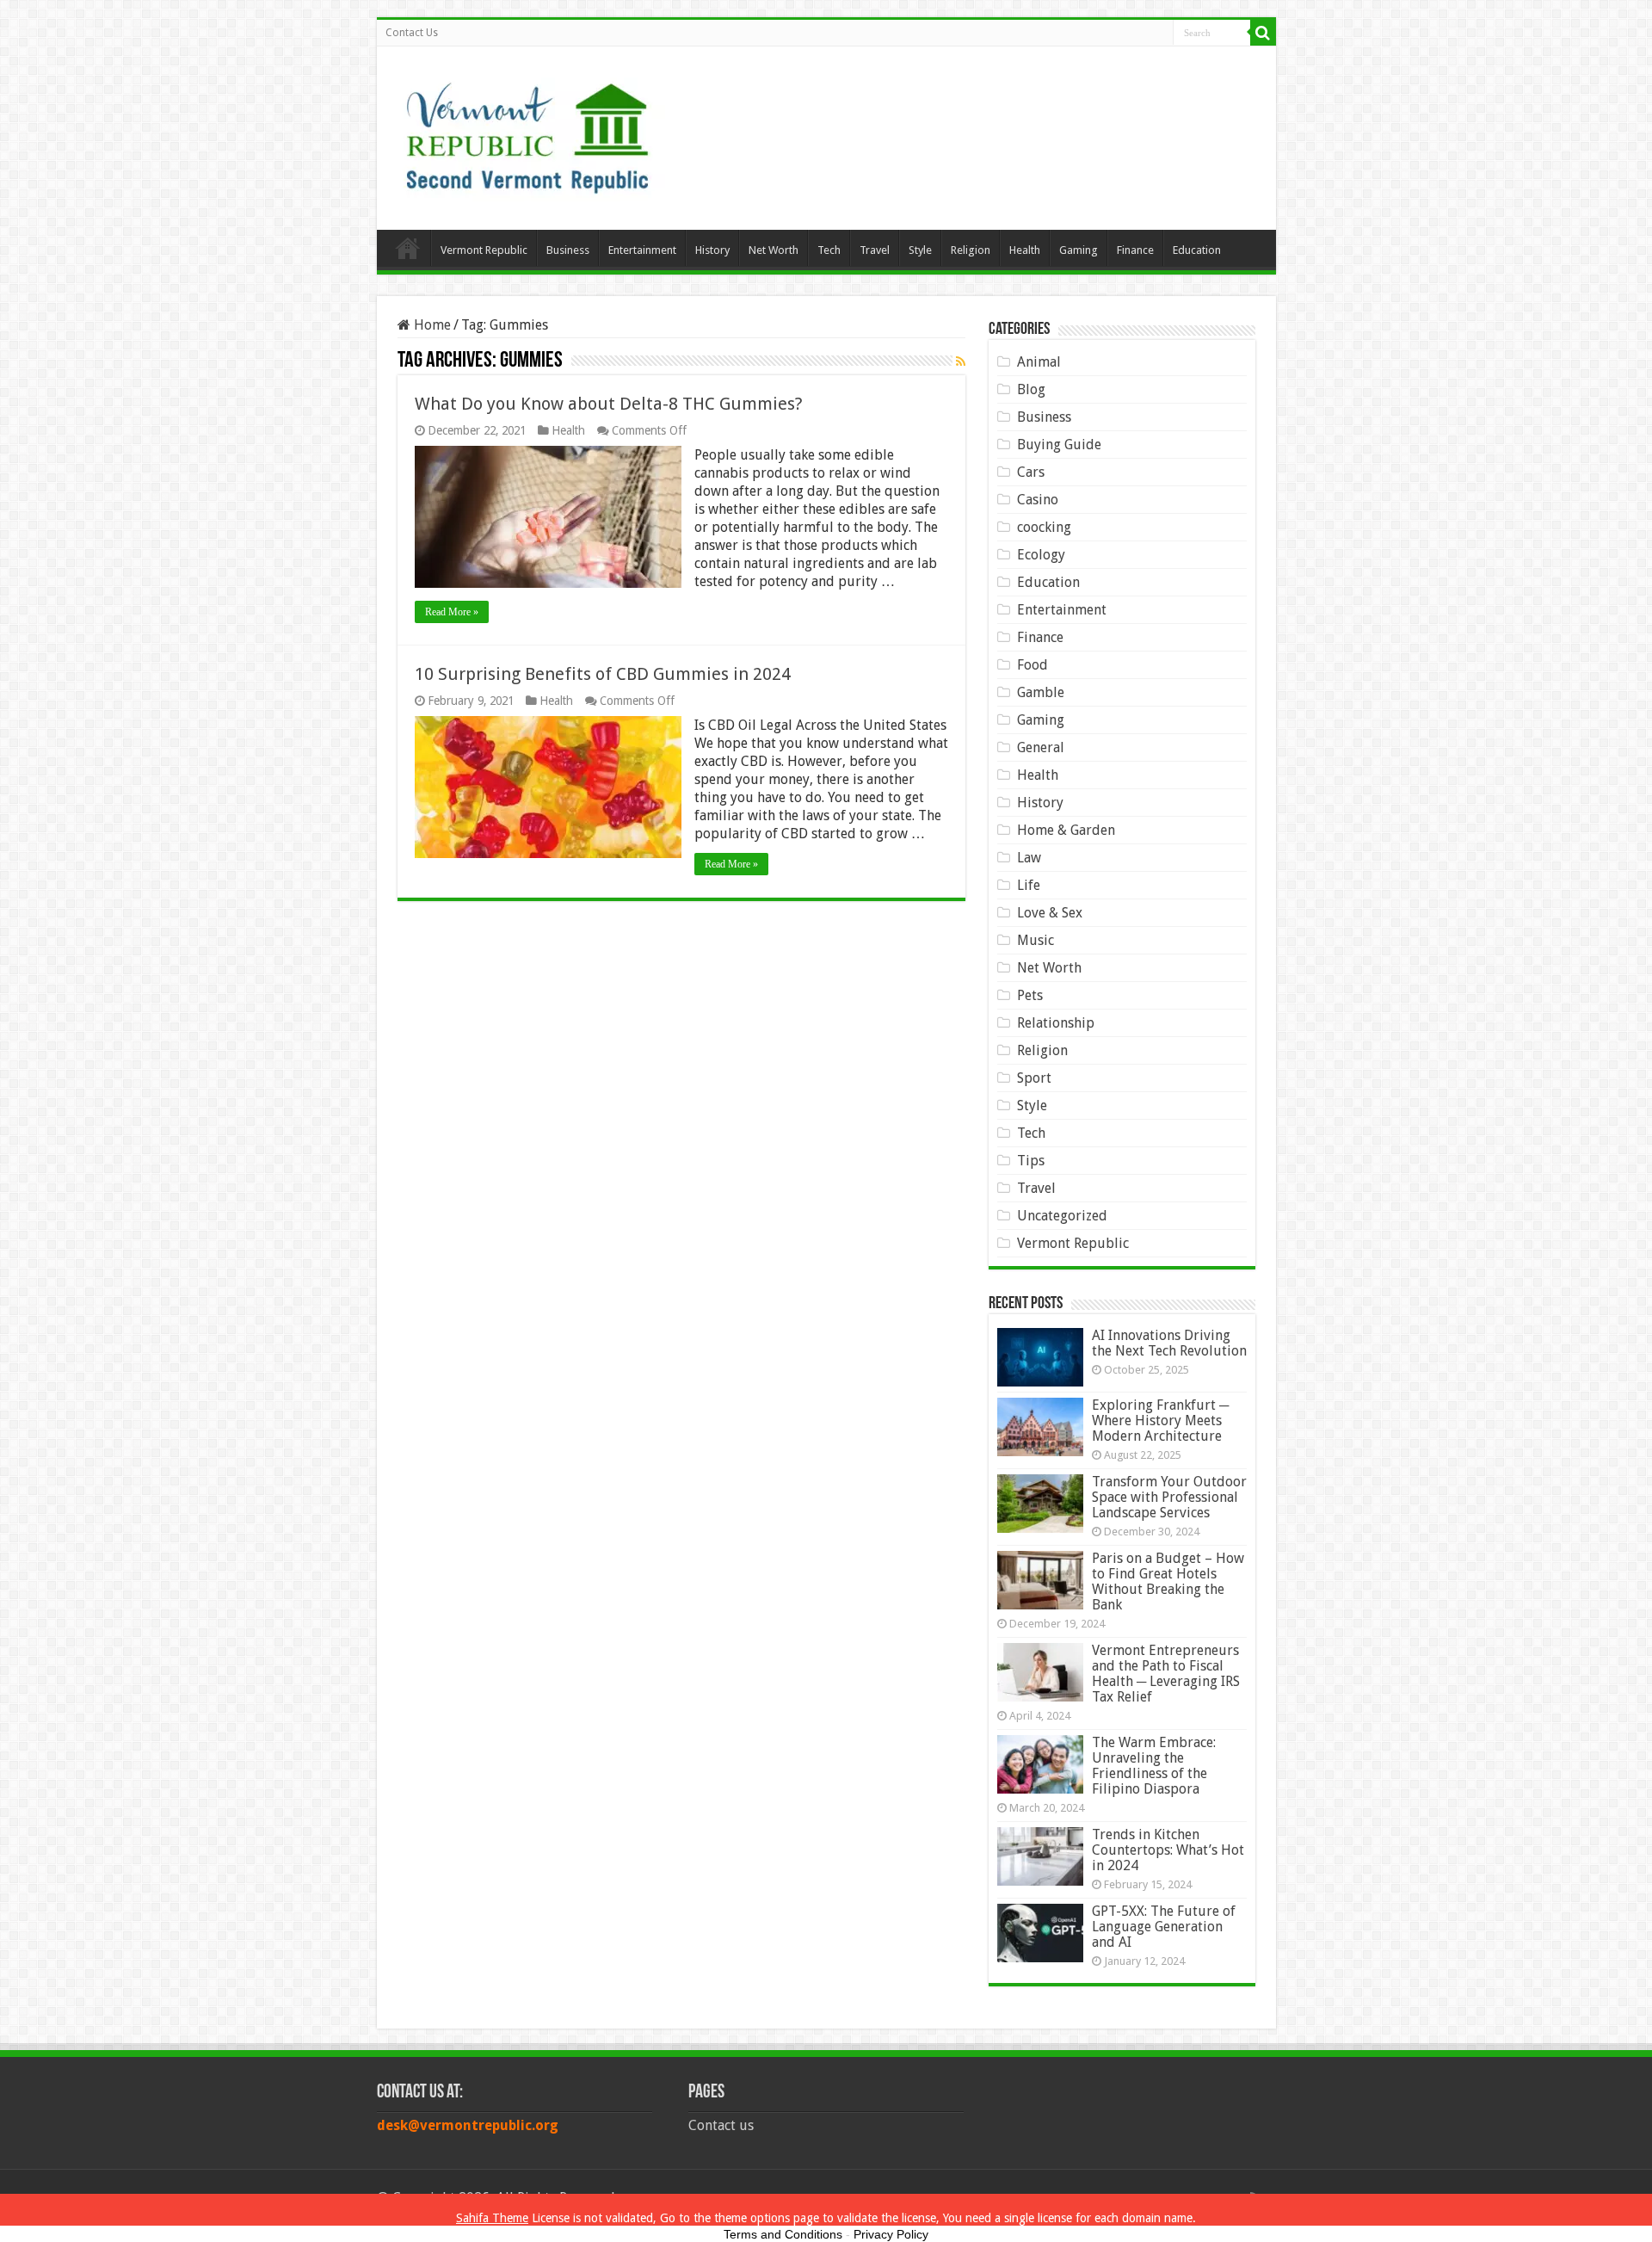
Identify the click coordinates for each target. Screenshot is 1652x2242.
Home (408, 248)
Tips (1031, 1161)
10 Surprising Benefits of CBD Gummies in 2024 (603, 674)
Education (1197, 250)
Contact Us (412, 33)
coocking (1044, 527)
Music (1036, 940)
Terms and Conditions (783, 2234)
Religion (971, 250)
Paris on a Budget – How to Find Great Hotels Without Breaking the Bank (1168, 1581)
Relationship (1056, 1023)
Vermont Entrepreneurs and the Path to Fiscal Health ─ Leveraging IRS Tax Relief (1166, 1674)
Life (1029, 885)
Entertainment (642, 250)
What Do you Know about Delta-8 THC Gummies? (609, 404)
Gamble (1041, 692)
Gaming (1079, 250)
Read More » (452, 612)
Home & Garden (1066, 830)
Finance (1135, 250)
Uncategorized (1062, 1216)
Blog (1031, 389)
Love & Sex (1050, 913)
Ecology (1041, 555)
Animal (1039, 362)
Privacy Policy (891, 2234)
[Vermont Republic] (527, 132)
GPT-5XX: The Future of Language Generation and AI (1164, 1927)
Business (568, 250)
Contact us (721, 2125)
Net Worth (774, 250)
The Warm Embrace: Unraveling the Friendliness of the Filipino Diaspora (1154, 1766)
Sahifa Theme (492, 2218)
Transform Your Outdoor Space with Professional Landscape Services (1169, 1497)
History (712, 250)
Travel (875, 250)
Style (920, 250)
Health (1025, 250)
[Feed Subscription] (961, 361)
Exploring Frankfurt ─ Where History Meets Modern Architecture (1160, 1421)
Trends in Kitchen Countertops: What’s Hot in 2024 (1168, 1850)
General (1041, 747)
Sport (1034, 1078)
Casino (1038, 500)
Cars (1031, 472)
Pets (1030, 995)
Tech (829, 250)
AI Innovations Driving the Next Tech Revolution (1169, 1343)
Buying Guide (1059, 445)
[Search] (1263, 33)
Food (1032, 665)
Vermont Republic (484, 250)
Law (1029, 858)
